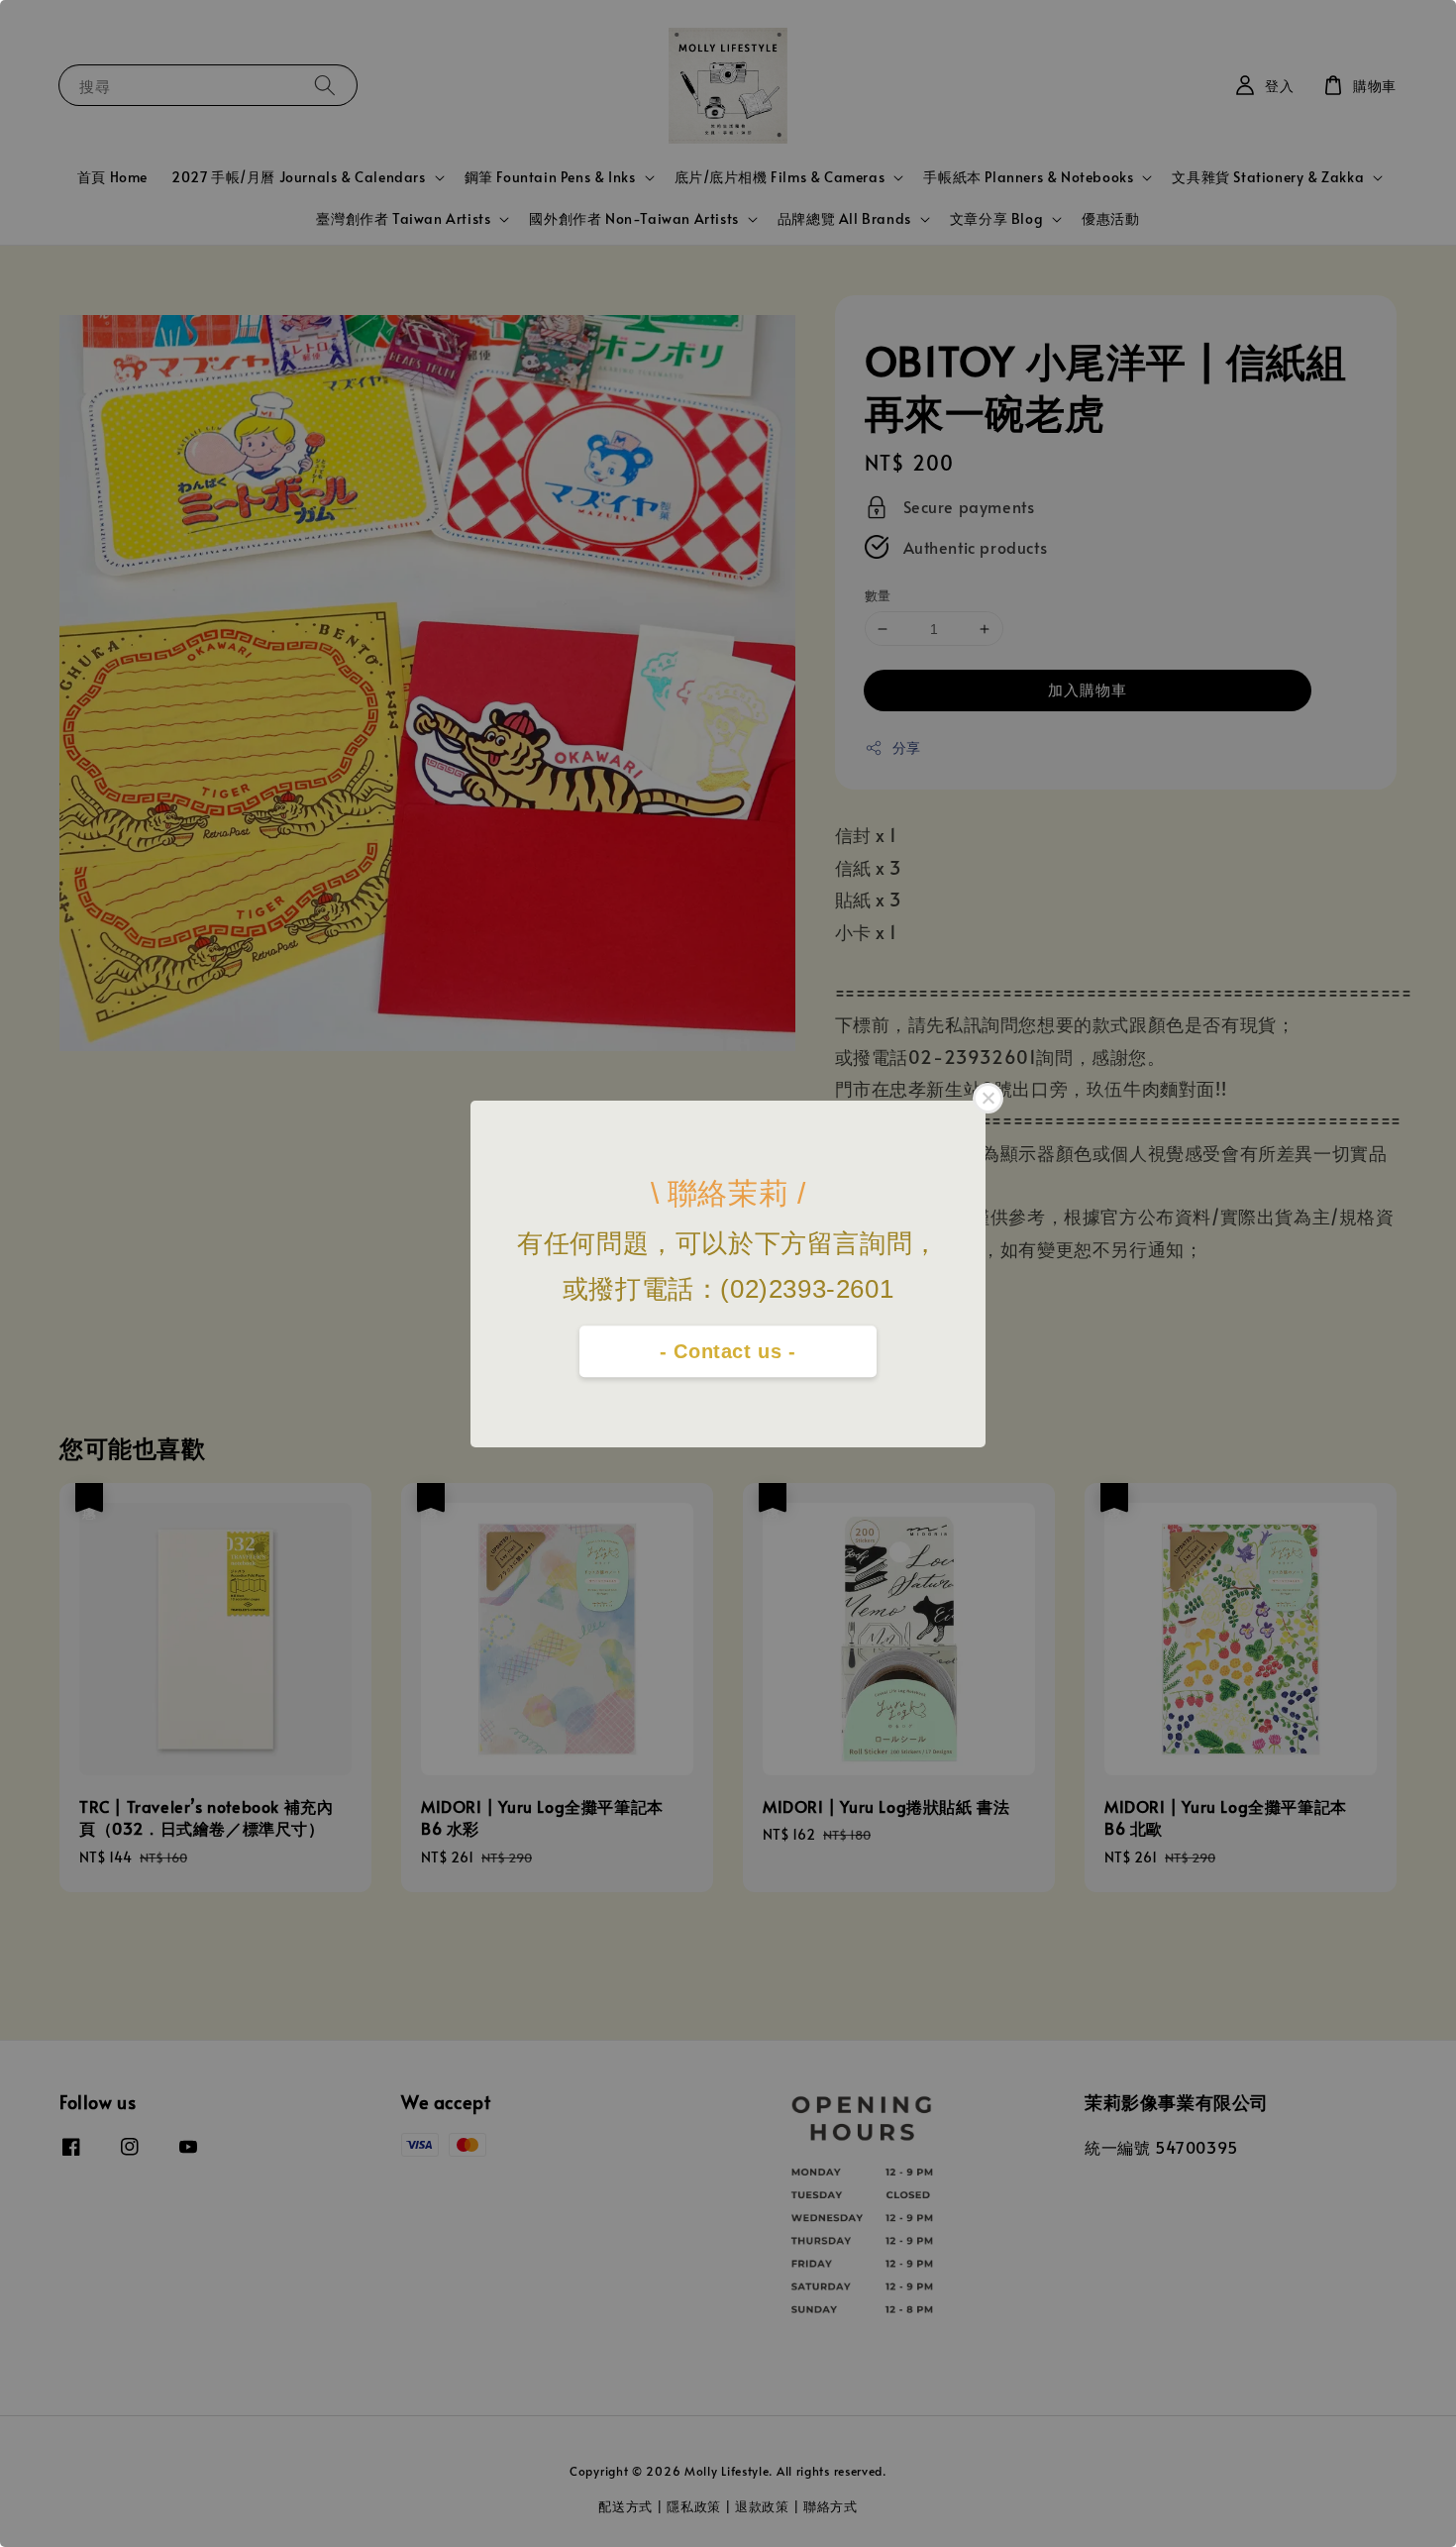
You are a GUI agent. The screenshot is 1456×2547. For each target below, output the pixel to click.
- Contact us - (728, 1351)
